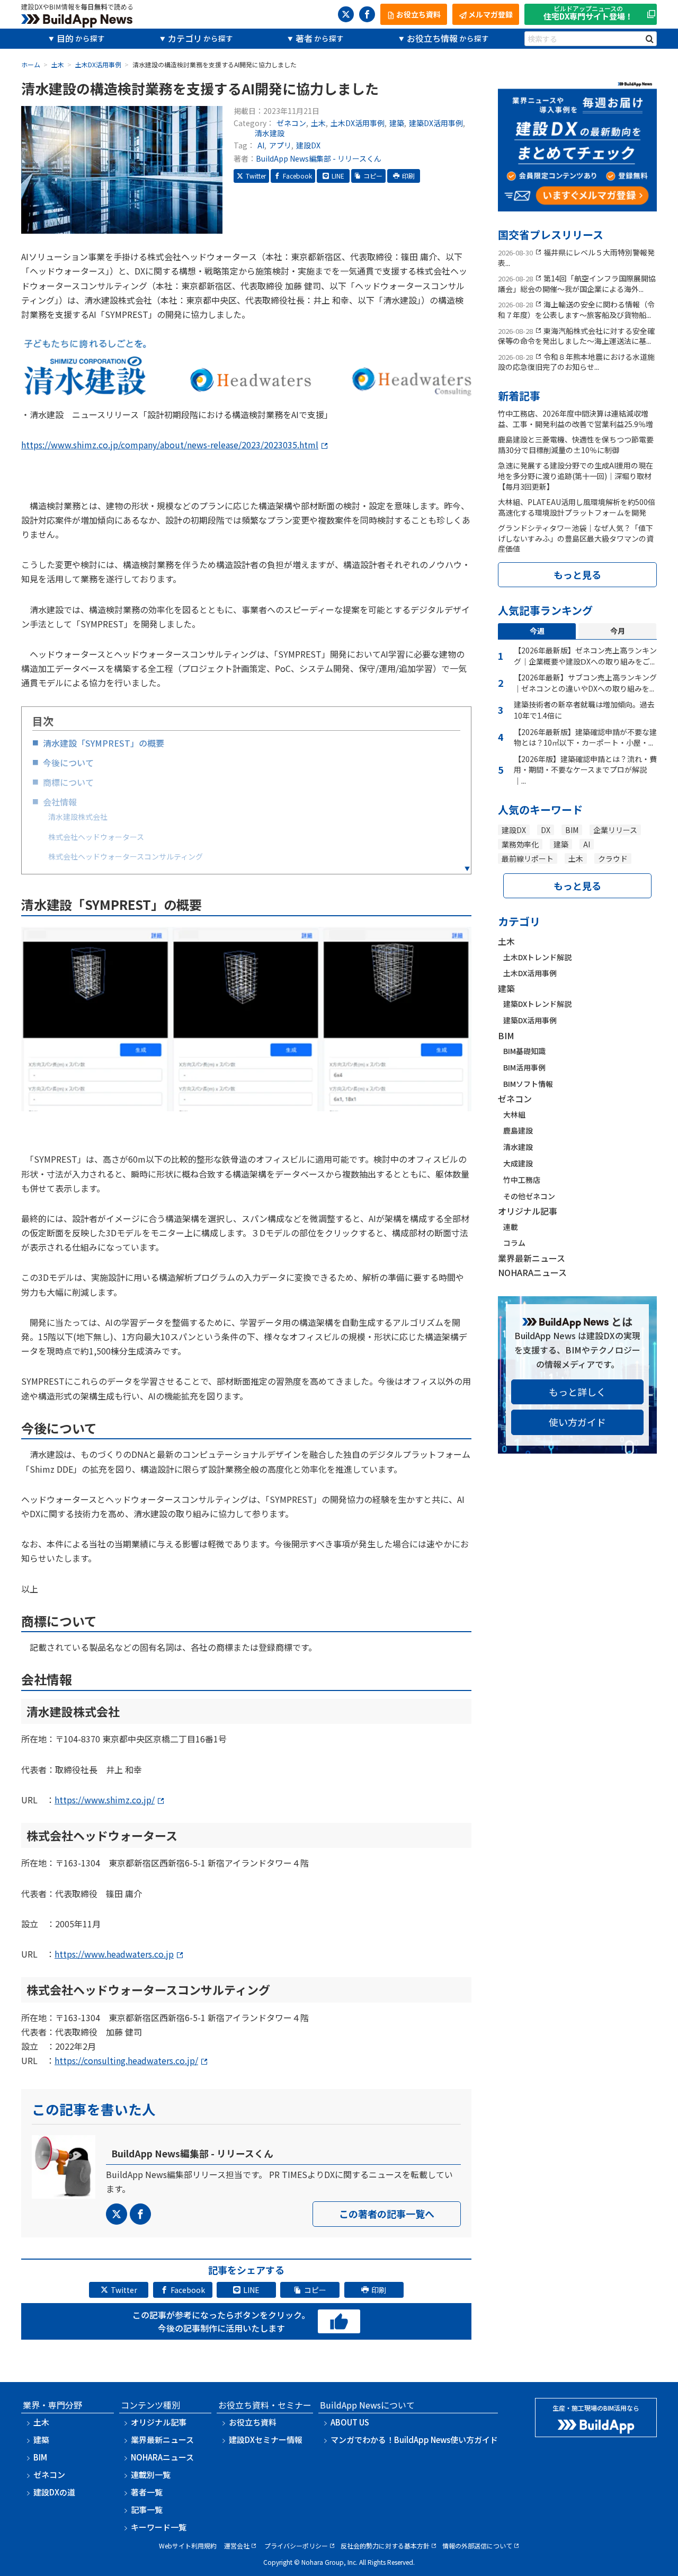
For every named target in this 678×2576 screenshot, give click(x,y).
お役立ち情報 (432, 38)
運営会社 (237, 2546)
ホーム (31, 64)
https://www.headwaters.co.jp (114, 1954)
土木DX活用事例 (358, 123)
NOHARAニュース (532, 1272)
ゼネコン (291, 123)
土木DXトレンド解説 (537, 957)
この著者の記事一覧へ (387, 2214)
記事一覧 (147, 2509)
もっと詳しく (577, 1392)
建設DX (308, 145)
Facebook (297, 176)
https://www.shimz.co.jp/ (105, 1800)
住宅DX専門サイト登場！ (588, 14)
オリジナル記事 (528, 1211)
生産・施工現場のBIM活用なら (596, 2408)
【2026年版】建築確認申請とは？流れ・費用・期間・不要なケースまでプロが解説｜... (585, 770)
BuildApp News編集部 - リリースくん (319, 158)
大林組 (514, 1114)
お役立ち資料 (253, 2422)
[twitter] (346, 14)
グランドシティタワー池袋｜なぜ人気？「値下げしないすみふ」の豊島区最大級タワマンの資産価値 (576, 538)
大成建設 (518, 1163)
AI (261, 145)
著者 (304, 38)
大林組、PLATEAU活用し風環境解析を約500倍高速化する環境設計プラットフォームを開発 (577, 507)
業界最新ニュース (532, 1258)
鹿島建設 (518, 1130)
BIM (572, 830)
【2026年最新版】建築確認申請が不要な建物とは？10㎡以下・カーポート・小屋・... (585, 737)
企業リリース (615, 830)
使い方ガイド (577, 1422)
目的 (65, 38)
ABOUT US (350, 2422)
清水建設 (270, 133)
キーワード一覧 (159, 2527)
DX (546, 830)
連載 (511, 1227)
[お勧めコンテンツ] (577, 204)
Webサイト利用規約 (188, 2546)
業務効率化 (520, 844)
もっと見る (577, 574)
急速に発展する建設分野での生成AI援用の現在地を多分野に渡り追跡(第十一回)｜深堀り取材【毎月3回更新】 (576, 476)
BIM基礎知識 (524, 1051)
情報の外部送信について (477, 2546)
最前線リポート (528, 858)
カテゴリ (185, 38)
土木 (318, 123)
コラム (514, 1243)
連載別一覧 (151, 2475)
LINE (338, 176)
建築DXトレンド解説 (537, 1004)
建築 (397, 123)
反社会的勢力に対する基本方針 (385, 2546)
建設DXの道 (54, 2492)
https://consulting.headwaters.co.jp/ (126, 2060)
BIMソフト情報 (528, 1084)
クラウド (613, 858)
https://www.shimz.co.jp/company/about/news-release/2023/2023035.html (170, 445)
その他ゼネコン (529, 1196)
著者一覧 (147, 2492)
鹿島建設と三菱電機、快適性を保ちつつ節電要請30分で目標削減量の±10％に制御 (576, 445)
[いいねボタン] (339, 2322)
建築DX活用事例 (436, 123)
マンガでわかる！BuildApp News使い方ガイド (414, 2440)
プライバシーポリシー (296, 2546)
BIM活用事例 (524, 1067)
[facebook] (367, 14)
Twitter (256, 176)
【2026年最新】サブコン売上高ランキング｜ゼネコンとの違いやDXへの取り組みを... (585, 683)
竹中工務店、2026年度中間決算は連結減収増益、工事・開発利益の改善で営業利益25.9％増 (576, 419)
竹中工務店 (522, 1180)
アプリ (280, 145)
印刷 (408, 176)
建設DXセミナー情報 (266, 2440)
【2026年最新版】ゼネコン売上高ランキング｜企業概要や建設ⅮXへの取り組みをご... (585, 656)
